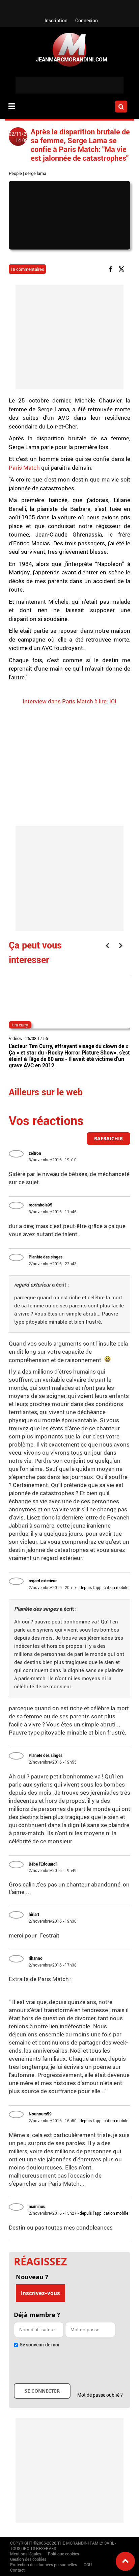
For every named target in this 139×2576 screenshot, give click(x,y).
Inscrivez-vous (40, 2293)
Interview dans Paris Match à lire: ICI (69, 701)
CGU (88, 2565)
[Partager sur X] (123, 269)
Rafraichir (108, 1138)
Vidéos (15, 1038)
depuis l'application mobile (104, 1587)
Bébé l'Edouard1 (43, 1864)
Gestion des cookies (28, 2559)
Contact (17, 2570)
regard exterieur (43, 1581)
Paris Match (25, 467)
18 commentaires (27, 269)
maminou (37, 2206)
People (15, 173)
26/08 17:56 (37, 1038)
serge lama (36, 173)
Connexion (87, 20)
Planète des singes (46, 1257)
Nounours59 (40, 2114)
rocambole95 (40, 1205)
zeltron (35, 1153)
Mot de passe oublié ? (100, 2395)
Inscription (56, 20)
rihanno (36, 1958)
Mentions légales (26, 2554)
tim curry (20, 1025)
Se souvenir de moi (39, 2345)
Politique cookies (63, 2554)
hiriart (34, 1914)
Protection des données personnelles (44, 2565)
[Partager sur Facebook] (112, 269)
